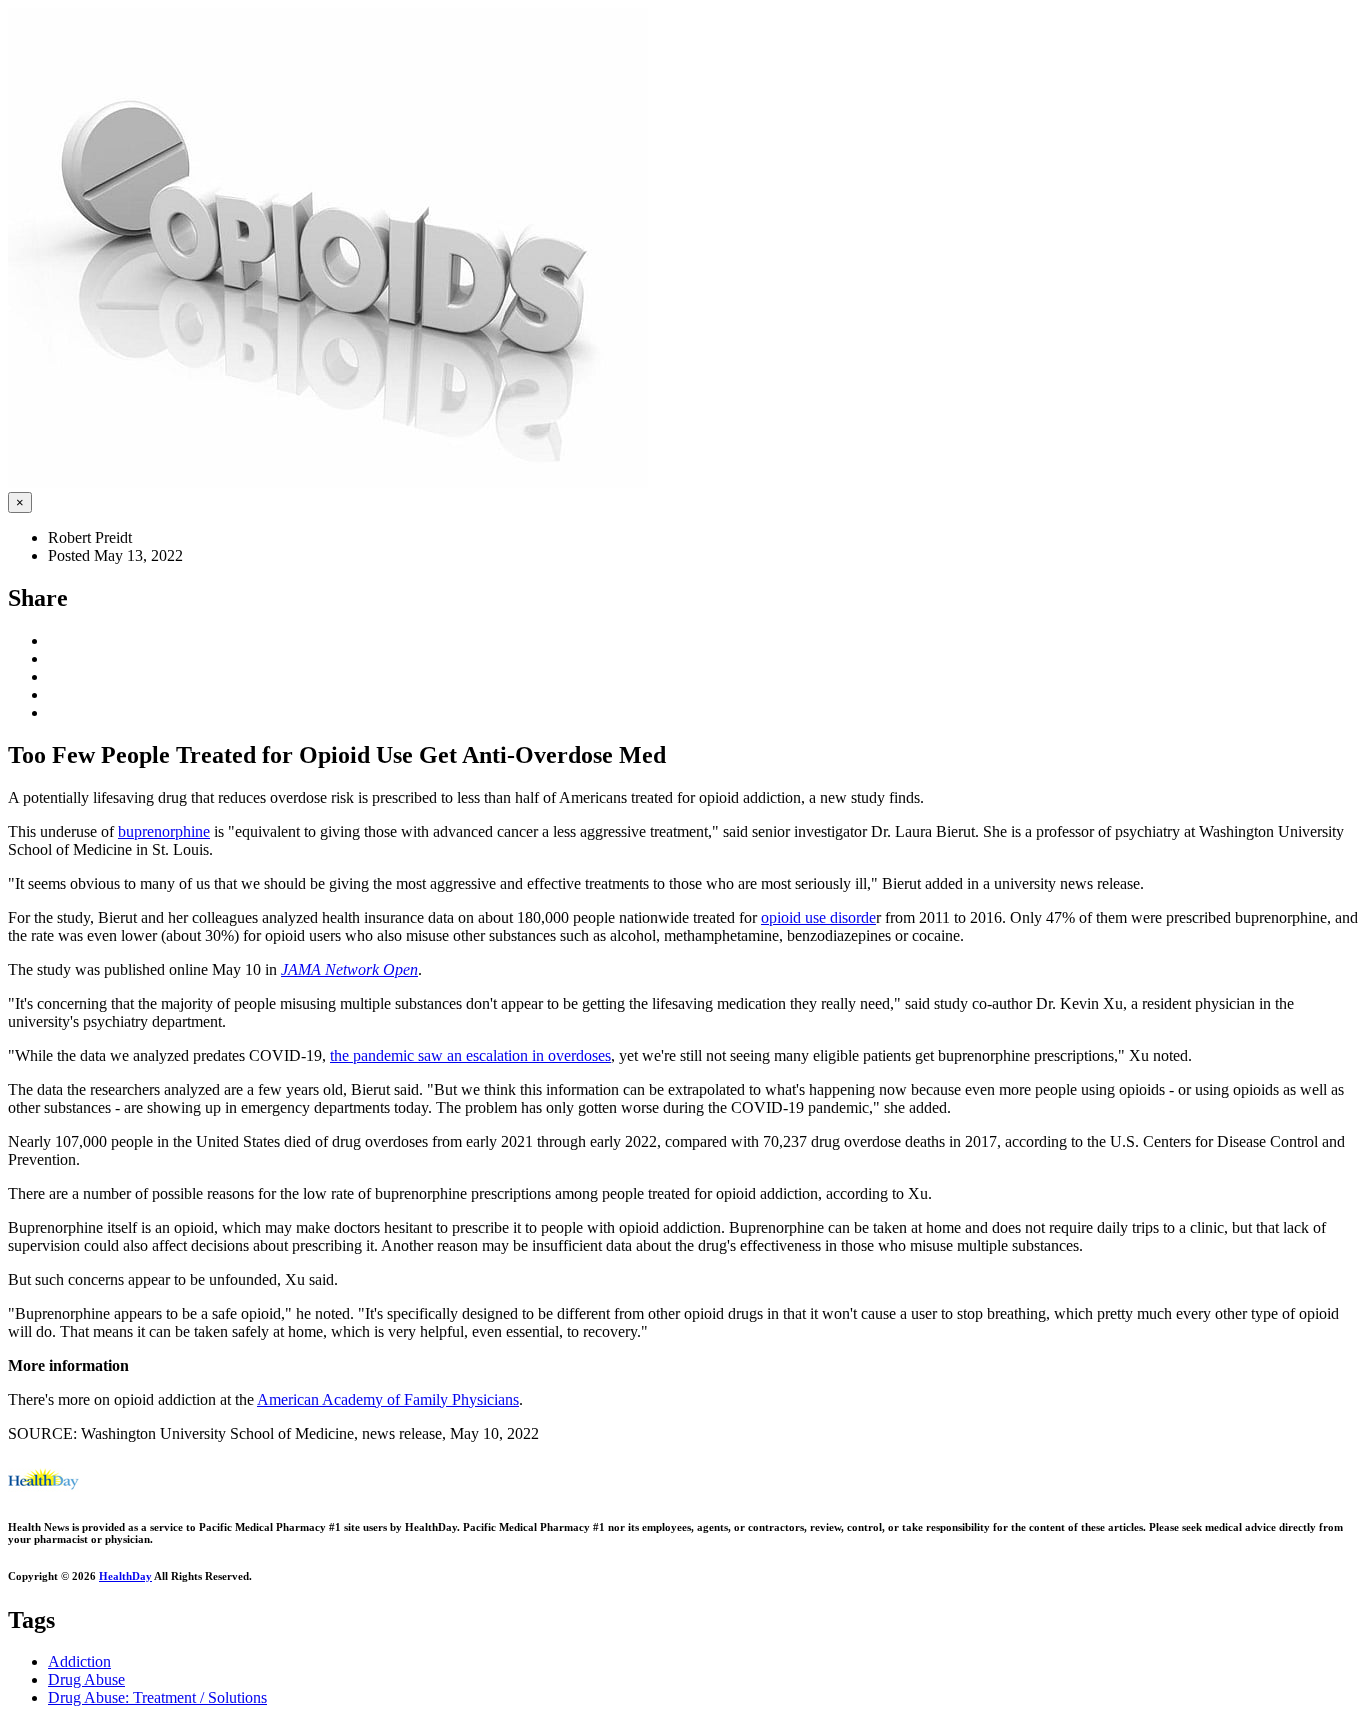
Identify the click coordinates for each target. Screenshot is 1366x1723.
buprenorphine (164, 831)
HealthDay (125, 1576)
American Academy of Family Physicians (388, 1399)
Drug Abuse (86, 1679)
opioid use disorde (818, 917)
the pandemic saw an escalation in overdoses (470, 1055)
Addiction (79, 1661)
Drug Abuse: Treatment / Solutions (157, 1697)
